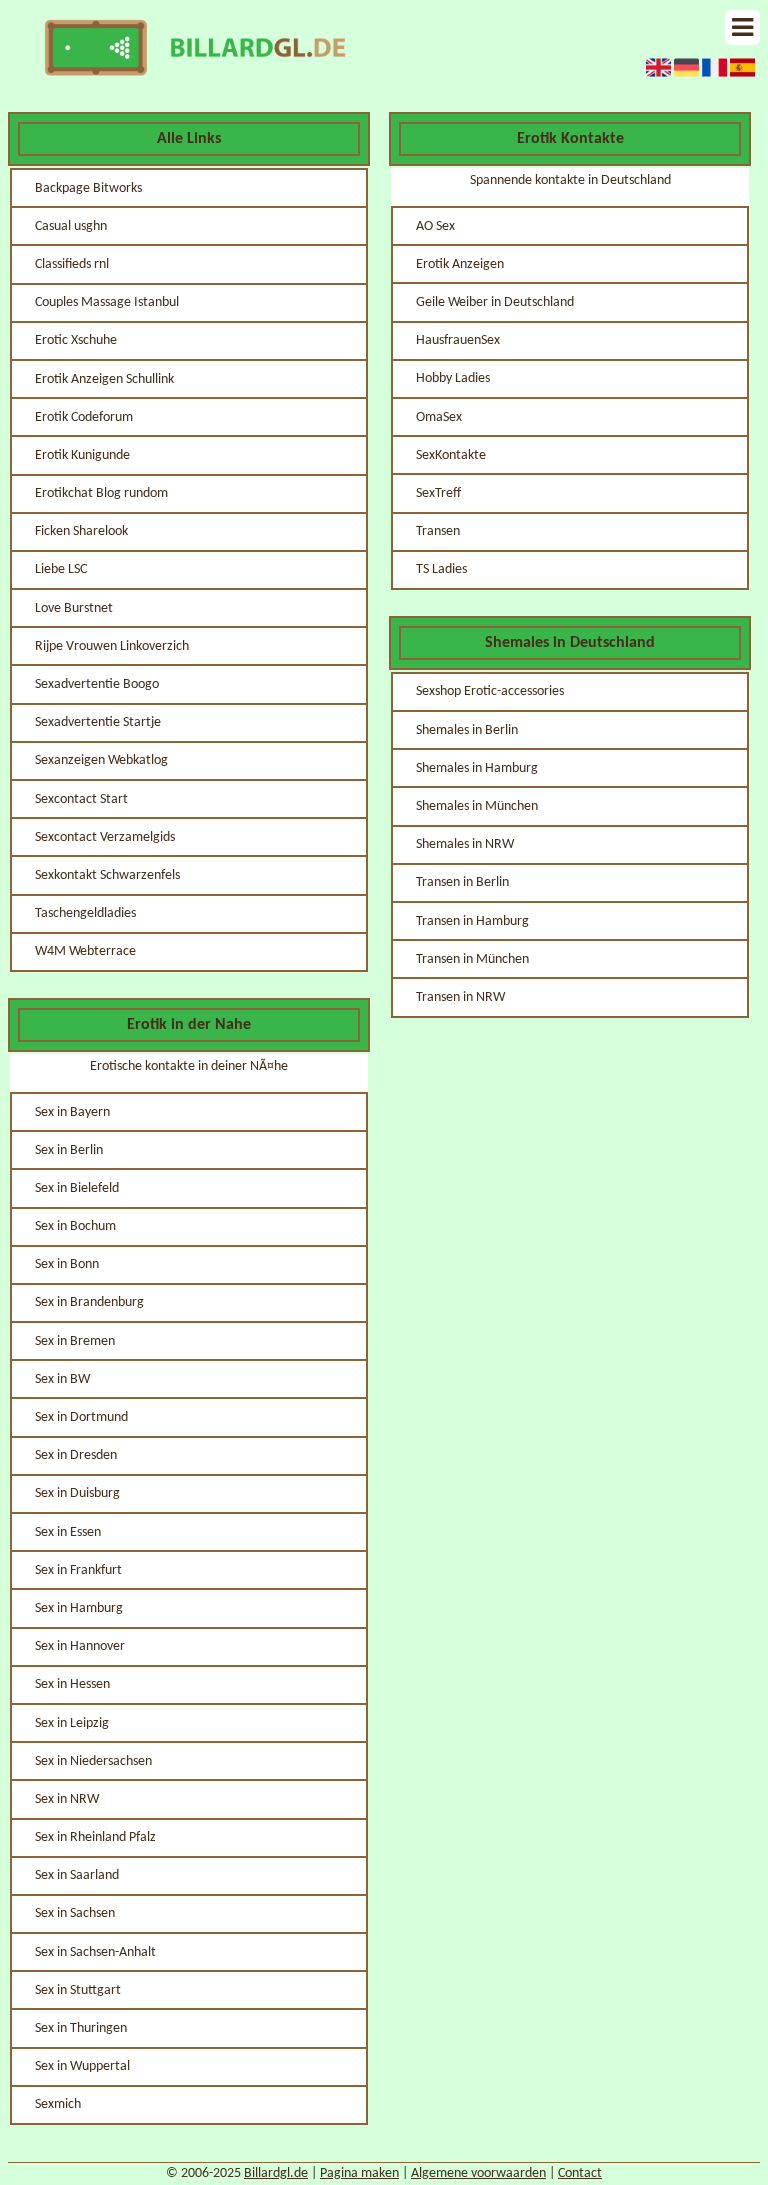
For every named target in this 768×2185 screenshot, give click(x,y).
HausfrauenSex (458, 340)
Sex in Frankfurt (78, 1570)
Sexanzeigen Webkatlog (101, 760)
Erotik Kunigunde (82, 455)
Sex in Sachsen (75, 1913)
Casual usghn (71, 226)
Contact (580, 2173)
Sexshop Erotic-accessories (490, 691)
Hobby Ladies (453, 378)
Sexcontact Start (81, 799)
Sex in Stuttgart (78, 1990)
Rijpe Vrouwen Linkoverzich (112, 646)
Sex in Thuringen (81, 2028)
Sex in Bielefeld (77, 1188)
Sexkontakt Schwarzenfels (107, 875)
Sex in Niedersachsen (93, 1761)
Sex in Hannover (80, 1646)
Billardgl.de (276, 2173)
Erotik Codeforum (84, 417)
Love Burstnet (74, 608)
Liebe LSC (61, 569)
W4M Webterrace (85, 951)
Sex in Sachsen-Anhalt (95, 1952)
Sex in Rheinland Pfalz (95, 1837)
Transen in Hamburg (472, 921)
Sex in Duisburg (77, 1493)
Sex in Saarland (77, 1875)
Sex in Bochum (75, 1226)
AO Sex (435, 226)
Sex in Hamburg (79, 1608)
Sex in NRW (67, 1799)
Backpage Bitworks (88, 188)
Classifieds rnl (72, 264)
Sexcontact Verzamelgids (105, 837)
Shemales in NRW (465, 844)
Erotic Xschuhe (76, 340)
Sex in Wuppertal (82, 2066)
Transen (438, 531)
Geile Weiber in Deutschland (495, 302)
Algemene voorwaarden (478, 2173)
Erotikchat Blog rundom (101, 493)
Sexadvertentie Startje (98, 722)
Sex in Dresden (76, 1455)
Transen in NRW (460, 997)
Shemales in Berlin (467, 730)
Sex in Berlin (69, 1150)
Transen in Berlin (462, 882)
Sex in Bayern (72, 1112)
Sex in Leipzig (72, 1723)
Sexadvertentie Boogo (97, 684)
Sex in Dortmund (81, 1417)
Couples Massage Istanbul (107, 302)
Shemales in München (477, 806)
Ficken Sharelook (81, 531)
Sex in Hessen (72, 1684)
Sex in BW (62, 1379)
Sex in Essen (68, 1532)
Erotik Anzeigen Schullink (104, 379)
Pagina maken (359, 2173)
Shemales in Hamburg (477, 768)
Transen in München (472, 959)
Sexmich (58, 2104)
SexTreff (438, 493)
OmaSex (439, 417)
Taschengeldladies (85, 913)
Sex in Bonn (67, 1264)
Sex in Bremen (75, 1341)
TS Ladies (441, 569)
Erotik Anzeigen (460, 264)
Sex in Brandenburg (89, 1302)
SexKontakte (451, 455)
